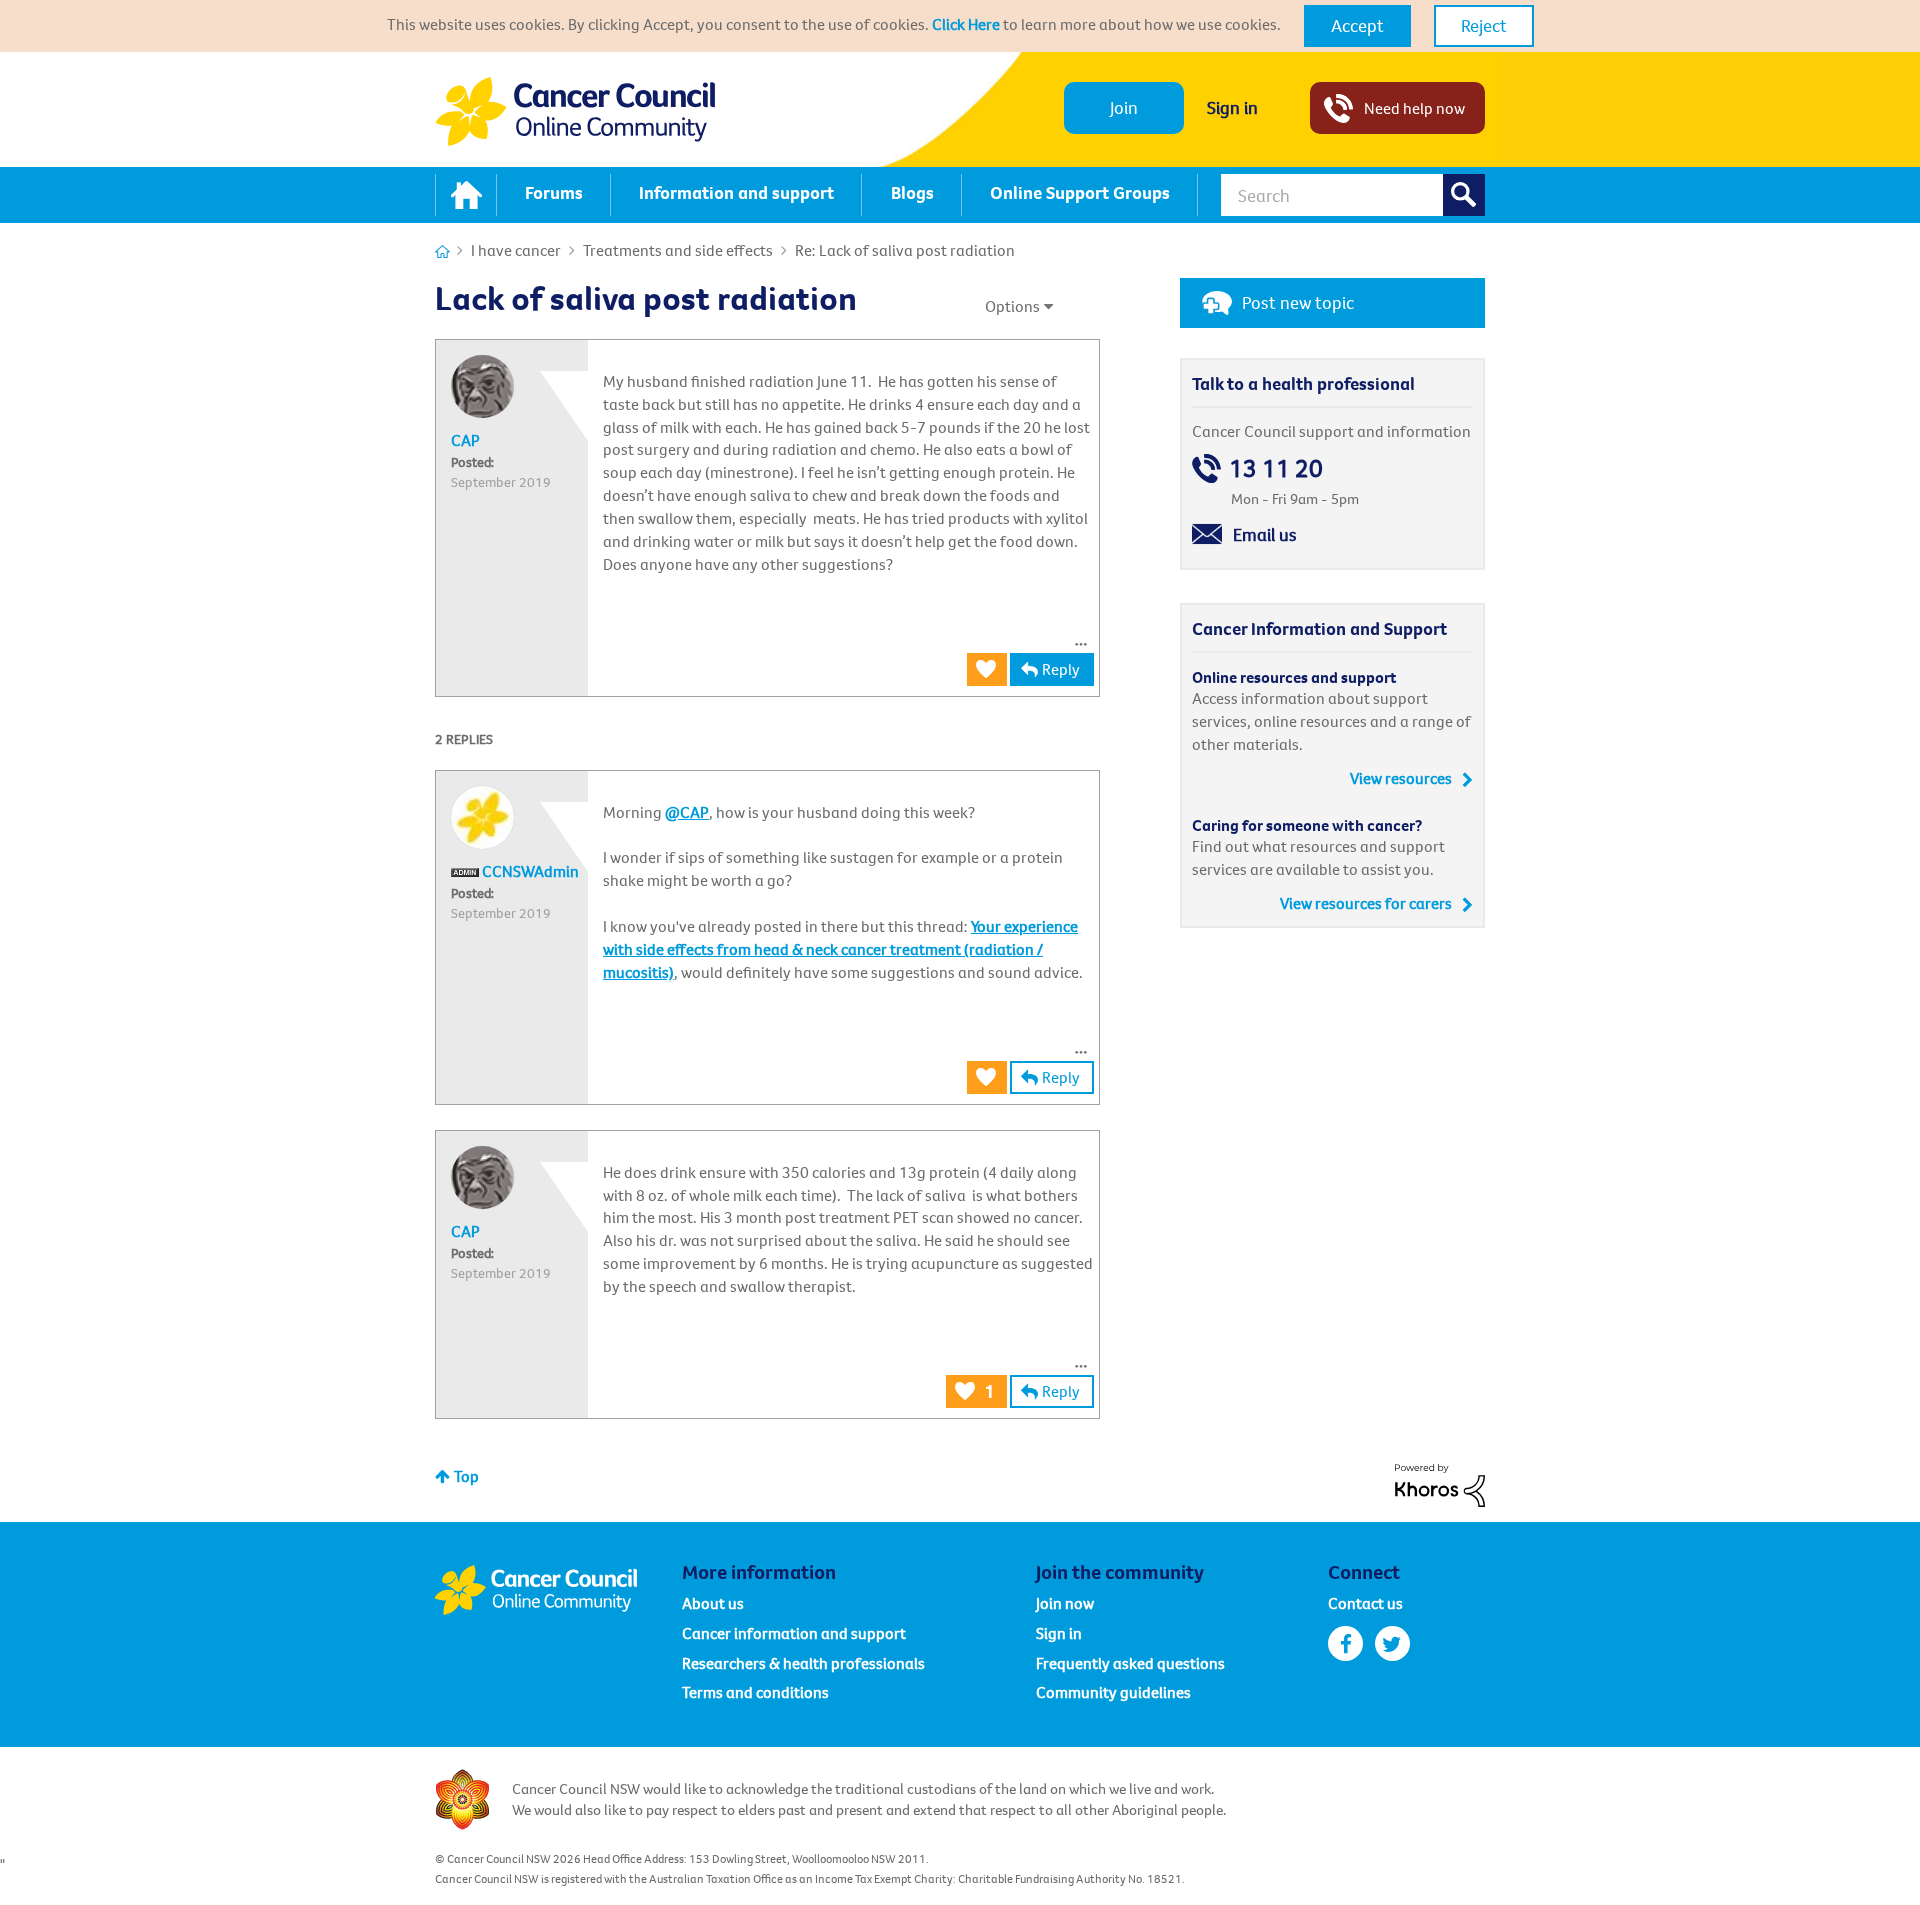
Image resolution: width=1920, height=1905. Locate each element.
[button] (1357, 26)
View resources (1401, 778)
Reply (1061, 669)
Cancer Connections (442, 251)
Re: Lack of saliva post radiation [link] (905, 250)
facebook (1345, 1643)
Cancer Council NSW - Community (575, 111)
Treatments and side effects (678, 250)
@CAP (687, 812)
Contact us (1365, 1603)
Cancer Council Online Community (558, 1590)
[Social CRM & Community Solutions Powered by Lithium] (1440, 1483)
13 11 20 (1276, 468)
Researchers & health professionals (803, 1663)
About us (713, 1603)
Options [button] (1012, 306)
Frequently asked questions (1130, 1663)
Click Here (966, 24)
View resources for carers (1366, 903)
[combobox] (1353, 195)
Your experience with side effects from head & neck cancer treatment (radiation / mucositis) (840, 949)
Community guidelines (1113, 1692)
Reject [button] (1484, 25)
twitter (1392, 1643)
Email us (1265, 534)
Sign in (1232, 107)
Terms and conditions (755, 1692)
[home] (466, 195)
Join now (1065, 1603)
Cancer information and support (794, 1633)
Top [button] (466, 1476)
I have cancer (516, 250)
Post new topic (1298, 302)
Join (1124, 107)
